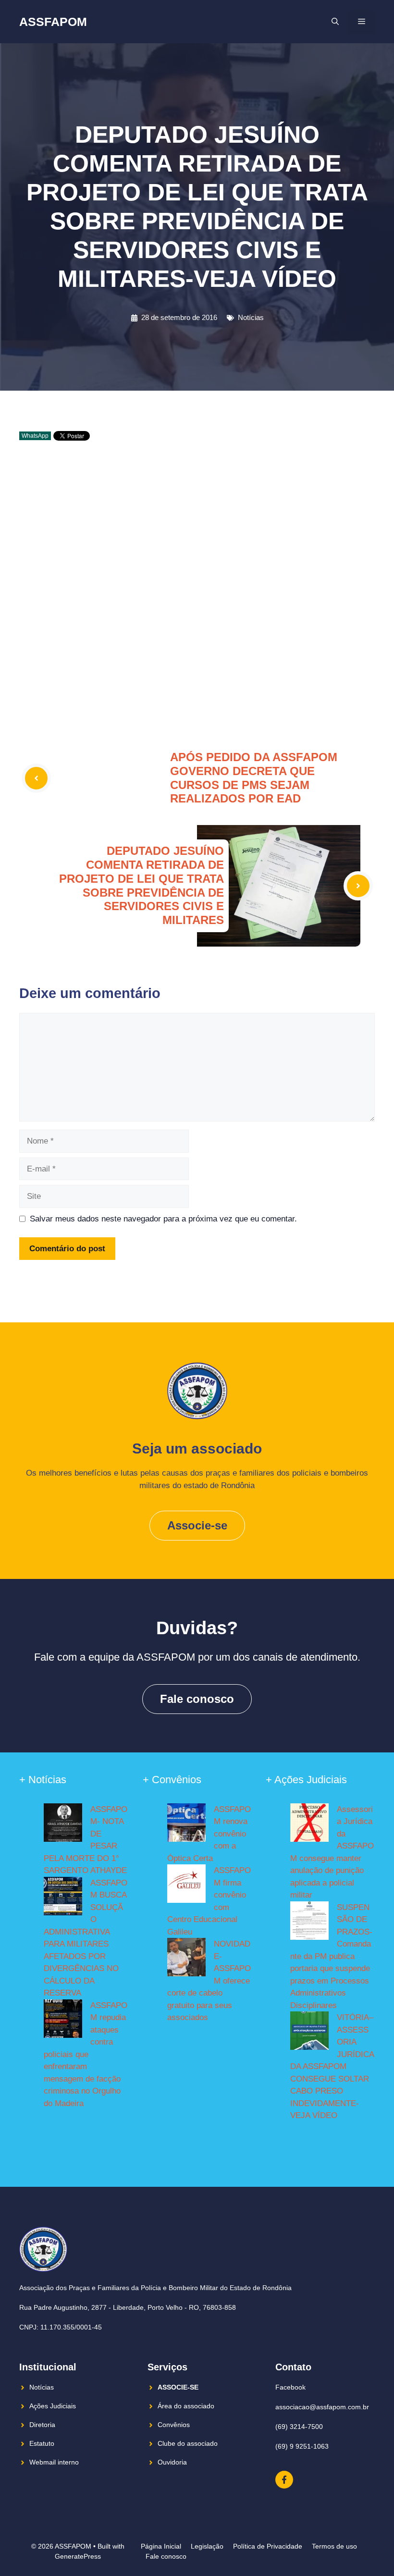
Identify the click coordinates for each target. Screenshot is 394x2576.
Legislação (207, 2546)
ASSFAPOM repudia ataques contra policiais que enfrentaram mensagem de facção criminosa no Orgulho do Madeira (86, 2054)
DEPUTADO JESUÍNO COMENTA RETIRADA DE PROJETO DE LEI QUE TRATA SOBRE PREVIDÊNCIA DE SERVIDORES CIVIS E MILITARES (142, 885)
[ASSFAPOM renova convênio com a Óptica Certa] (186, 1824)
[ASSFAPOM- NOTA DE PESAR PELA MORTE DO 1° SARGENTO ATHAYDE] (63, 1824)
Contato (293, 2367)
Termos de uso (334, 2546)
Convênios (174, 2425)
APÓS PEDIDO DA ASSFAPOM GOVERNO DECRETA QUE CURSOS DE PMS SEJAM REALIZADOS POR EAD (254, 778)
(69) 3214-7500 (299, 2427)
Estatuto (42, 2443)
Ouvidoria (172, 2462)
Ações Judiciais (53, 2406)
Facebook (290, 2387)
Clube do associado (188, 2443)
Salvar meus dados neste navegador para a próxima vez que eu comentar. (163, 1219)
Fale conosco (197, 1699)
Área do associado (186, 2406)
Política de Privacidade (268, 2546)
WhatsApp (35, 436)
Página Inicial (161, 2546)
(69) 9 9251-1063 (302, 2446)
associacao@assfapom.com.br (322, 2407)
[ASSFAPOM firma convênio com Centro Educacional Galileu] (186, 1886)
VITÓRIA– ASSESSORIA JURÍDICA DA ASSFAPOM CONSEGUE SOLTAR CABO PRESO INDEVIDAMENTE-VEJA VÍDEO (332, 2066)
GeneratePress (78, 2556)
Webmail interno (54, 2462)
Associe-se (197, 1525)
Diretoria (42, 2425)
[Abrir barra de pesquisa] (335, 22)
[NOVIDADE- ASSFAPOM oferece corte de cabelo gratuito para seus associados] (186, 1959)
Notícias (251, 317)
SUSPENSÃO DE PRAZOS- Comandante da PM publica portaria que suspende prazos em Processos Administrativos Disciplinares (331, 1956)
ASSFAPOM (53, 22)
